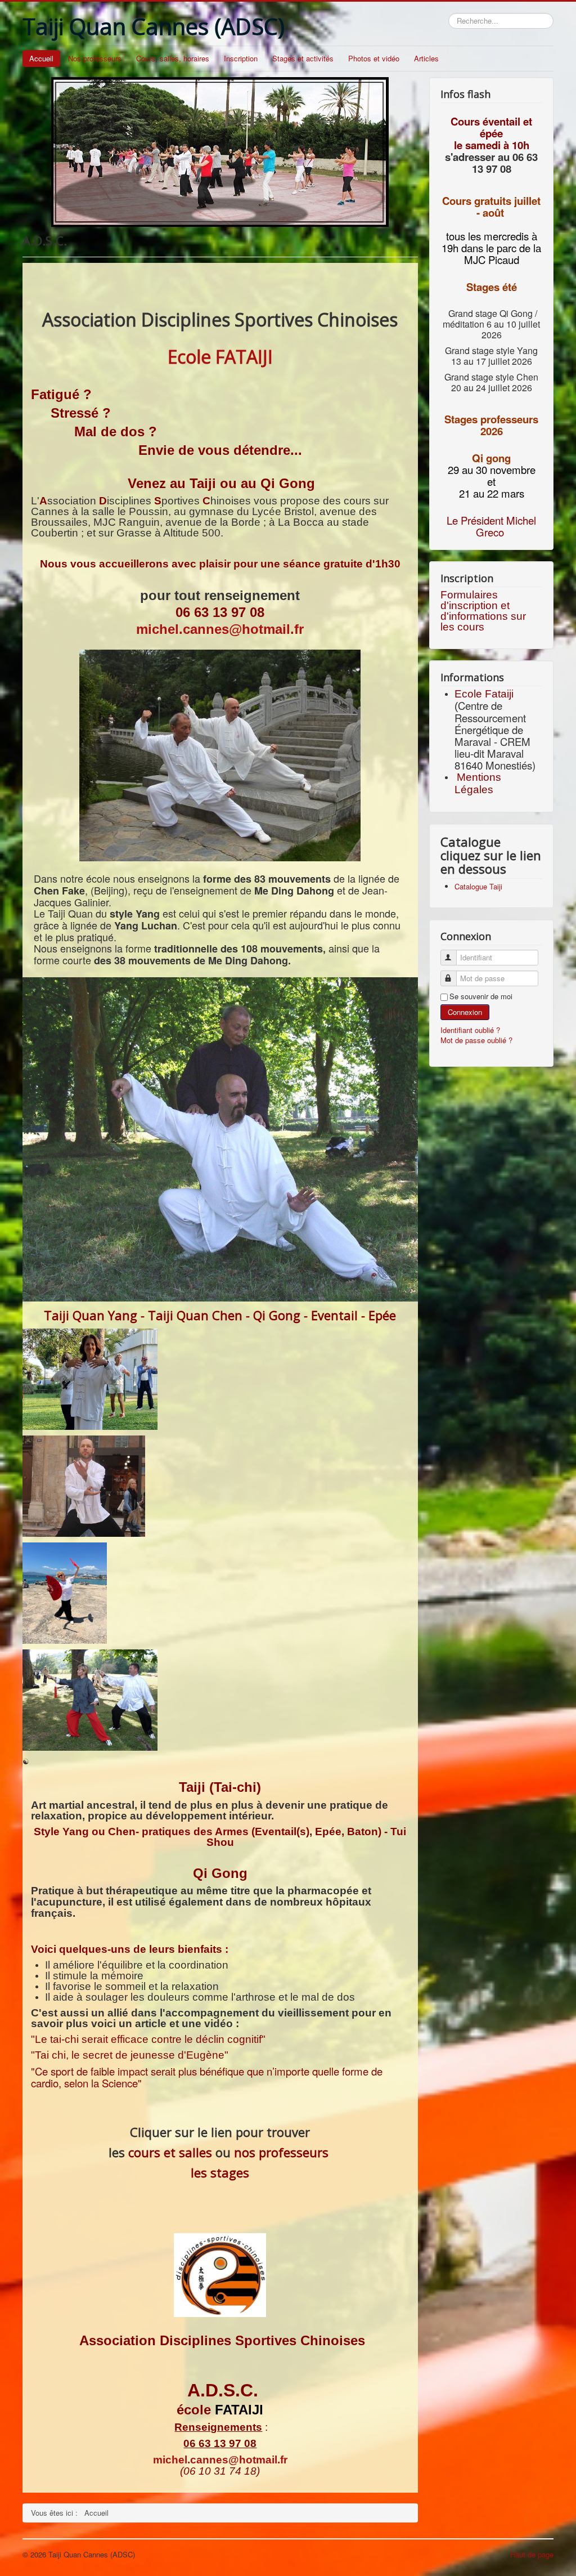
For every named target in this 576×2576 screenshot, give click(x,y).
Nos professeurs (95, 58)
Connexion (465, 1012)
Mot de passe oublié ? (476, 1040)
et (491, 481)
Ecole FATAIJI (220, 357)
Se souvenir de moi (481, 996)
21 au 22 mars (492, 493)
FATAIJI (239, 2410)
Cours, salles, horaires (173, 58)
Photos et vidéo (374, 58)
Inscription (241, 58)
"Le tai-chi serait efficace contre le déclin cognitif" (148, 2039)
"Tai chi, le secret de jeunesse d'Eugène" (130, 2055)
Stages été (492, 287)
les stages (220, 2172)
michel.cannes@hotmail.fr (220, 629)
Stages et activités (303, 58)
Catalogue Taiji (478, 886)
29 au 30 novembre (492, 469)
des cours (347, 501)
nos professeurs (281, 2152)
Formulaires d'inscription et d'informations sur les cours (483, 611)
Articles (426, 58)
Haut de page (532, 2554)
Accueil (41, 58)
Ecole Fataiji (485, 694)
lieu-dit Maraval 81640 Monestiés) (495, 759)
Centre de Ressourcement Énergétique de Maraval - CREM (492, 723)
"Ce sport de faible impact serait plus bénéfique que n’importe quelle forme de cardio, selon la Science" (207, 2077)
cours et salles (170, 2152)
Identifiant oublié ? (470, 1030)
